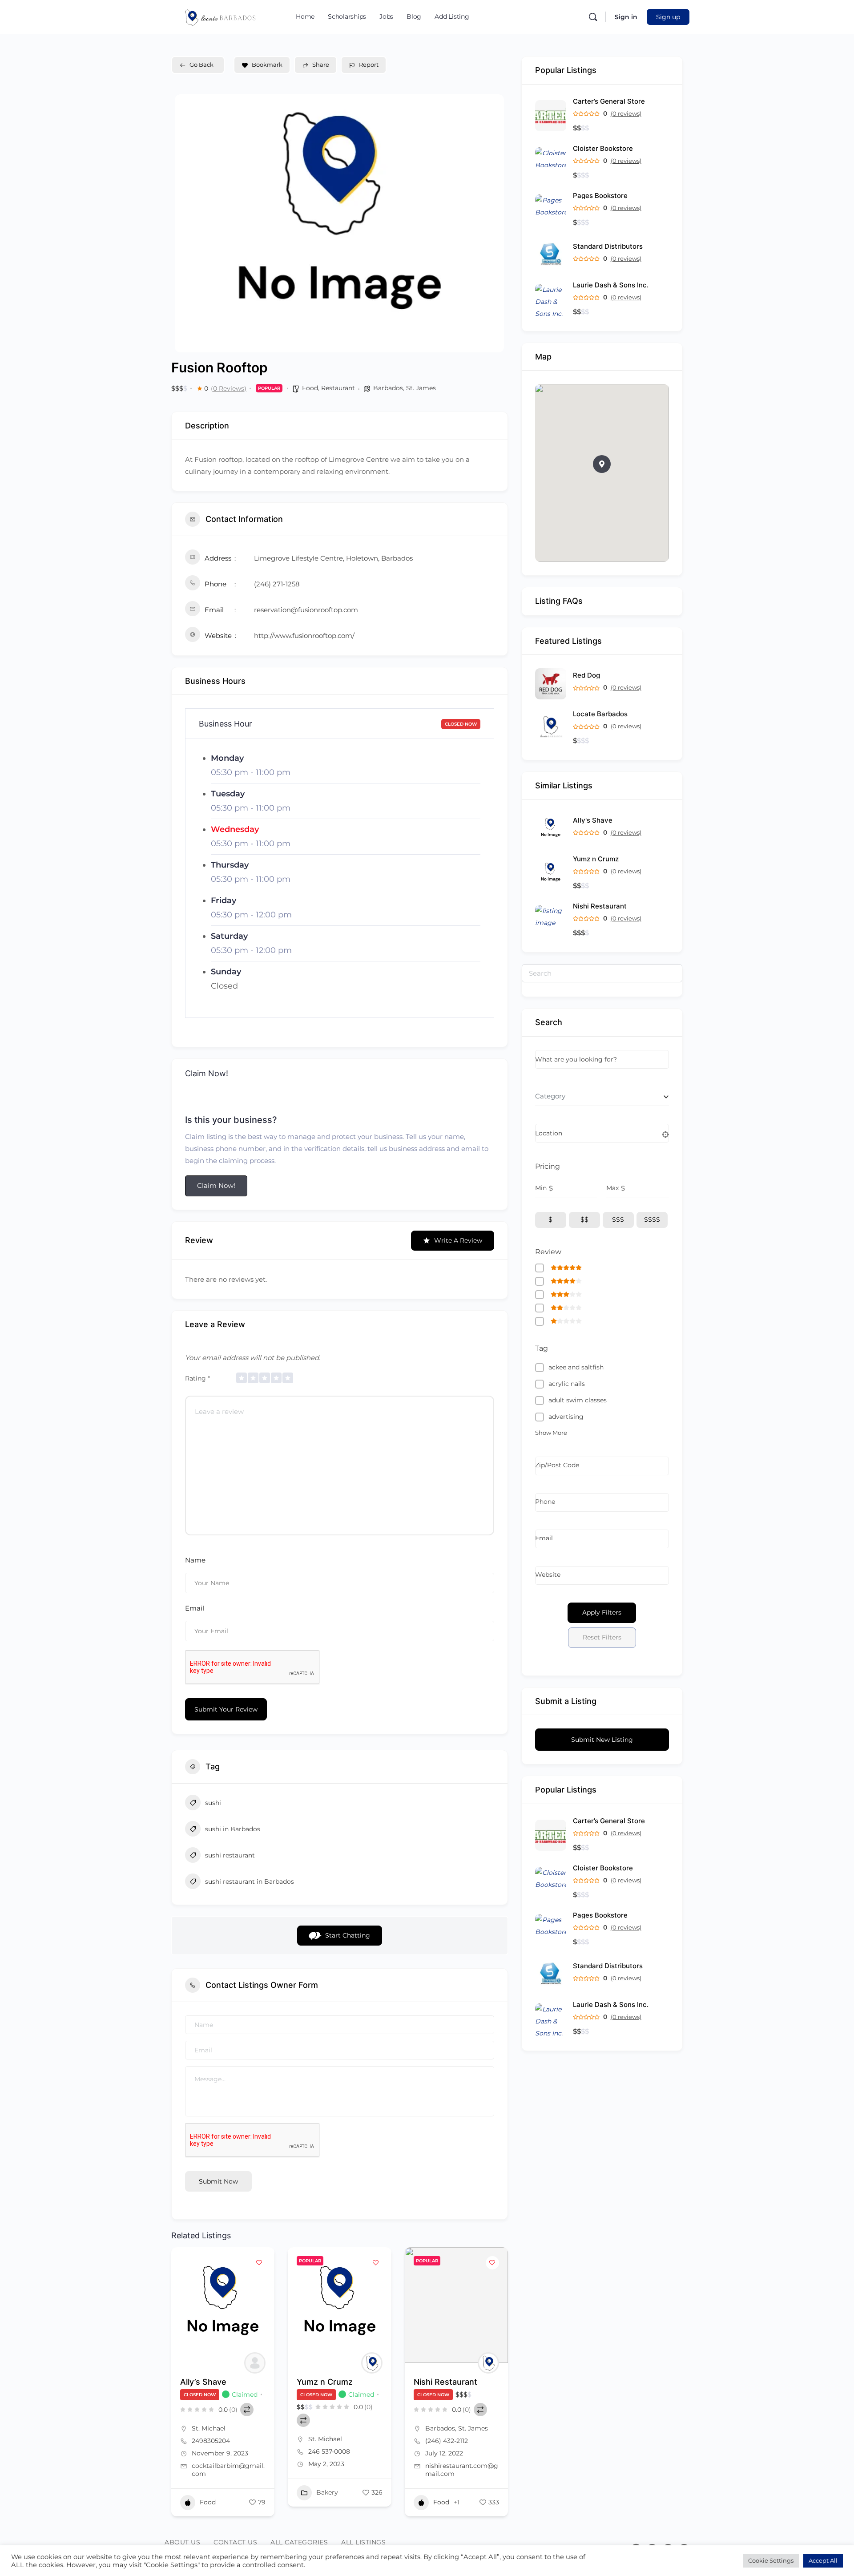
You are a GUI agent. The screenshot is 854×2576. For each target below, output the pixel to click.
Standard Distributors (608, 246)
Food (310, 388)
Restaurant (338, 388)
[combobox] (602, 1096)
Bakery (327, 2492)
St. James (421, 388)
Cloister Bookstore (603, 148)
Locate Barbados (600, 714)
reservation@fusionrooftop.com (306, 610)
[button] (602, 464)
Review (548, 1252)
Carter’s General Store (609, 101)
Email (195, 1608)
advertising (566, 1417)
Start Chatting (348, 1935)
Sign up (668, 17)
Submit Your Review (226, 1709)
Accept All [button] (823, 2560)
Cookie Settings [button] (771, 2560)
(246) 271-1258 (277, 584)
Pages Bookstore (600, 196)
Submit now (218, 2181)
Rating (197, 1378)
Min (541, 1188)
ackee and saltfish (576, 1367)
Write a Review (458, 1240)
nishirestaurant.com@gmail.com (462, 2470)
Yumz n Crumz (325, 2382)
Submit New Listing (602, 1740)
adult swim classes (578, 1400)
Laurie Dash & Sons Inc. (611, 285)
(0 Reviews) (229, 388)
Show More (551, 1433)
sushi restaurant (230, 1855)
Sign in (626, 17)
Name (195, 1560)
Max (612, 1188)
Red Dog (586, 675)
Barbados (388, 388)
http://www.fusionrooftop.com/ (304, 636)
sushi (213, 1803)
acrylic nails (567, 1384)
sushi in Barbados (233, 1829)
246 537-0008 (329, 2451)
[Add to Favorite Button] (259, 2263)
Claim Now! (216, 1185)
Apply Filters (602, 1612)
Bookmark (267, 65)
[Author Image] (255, 2363)
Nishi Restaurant (445, 2382)
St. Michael (209, 2428)
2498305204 (211, 2441)
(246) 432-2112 (447, 2441)
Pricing (548, 1166)
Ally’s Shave (203, 2382)
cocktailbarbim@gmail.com (228, 2470)
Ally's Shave (593, 820)
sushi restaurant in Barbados (250, 1882)
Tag (542, 1348)
